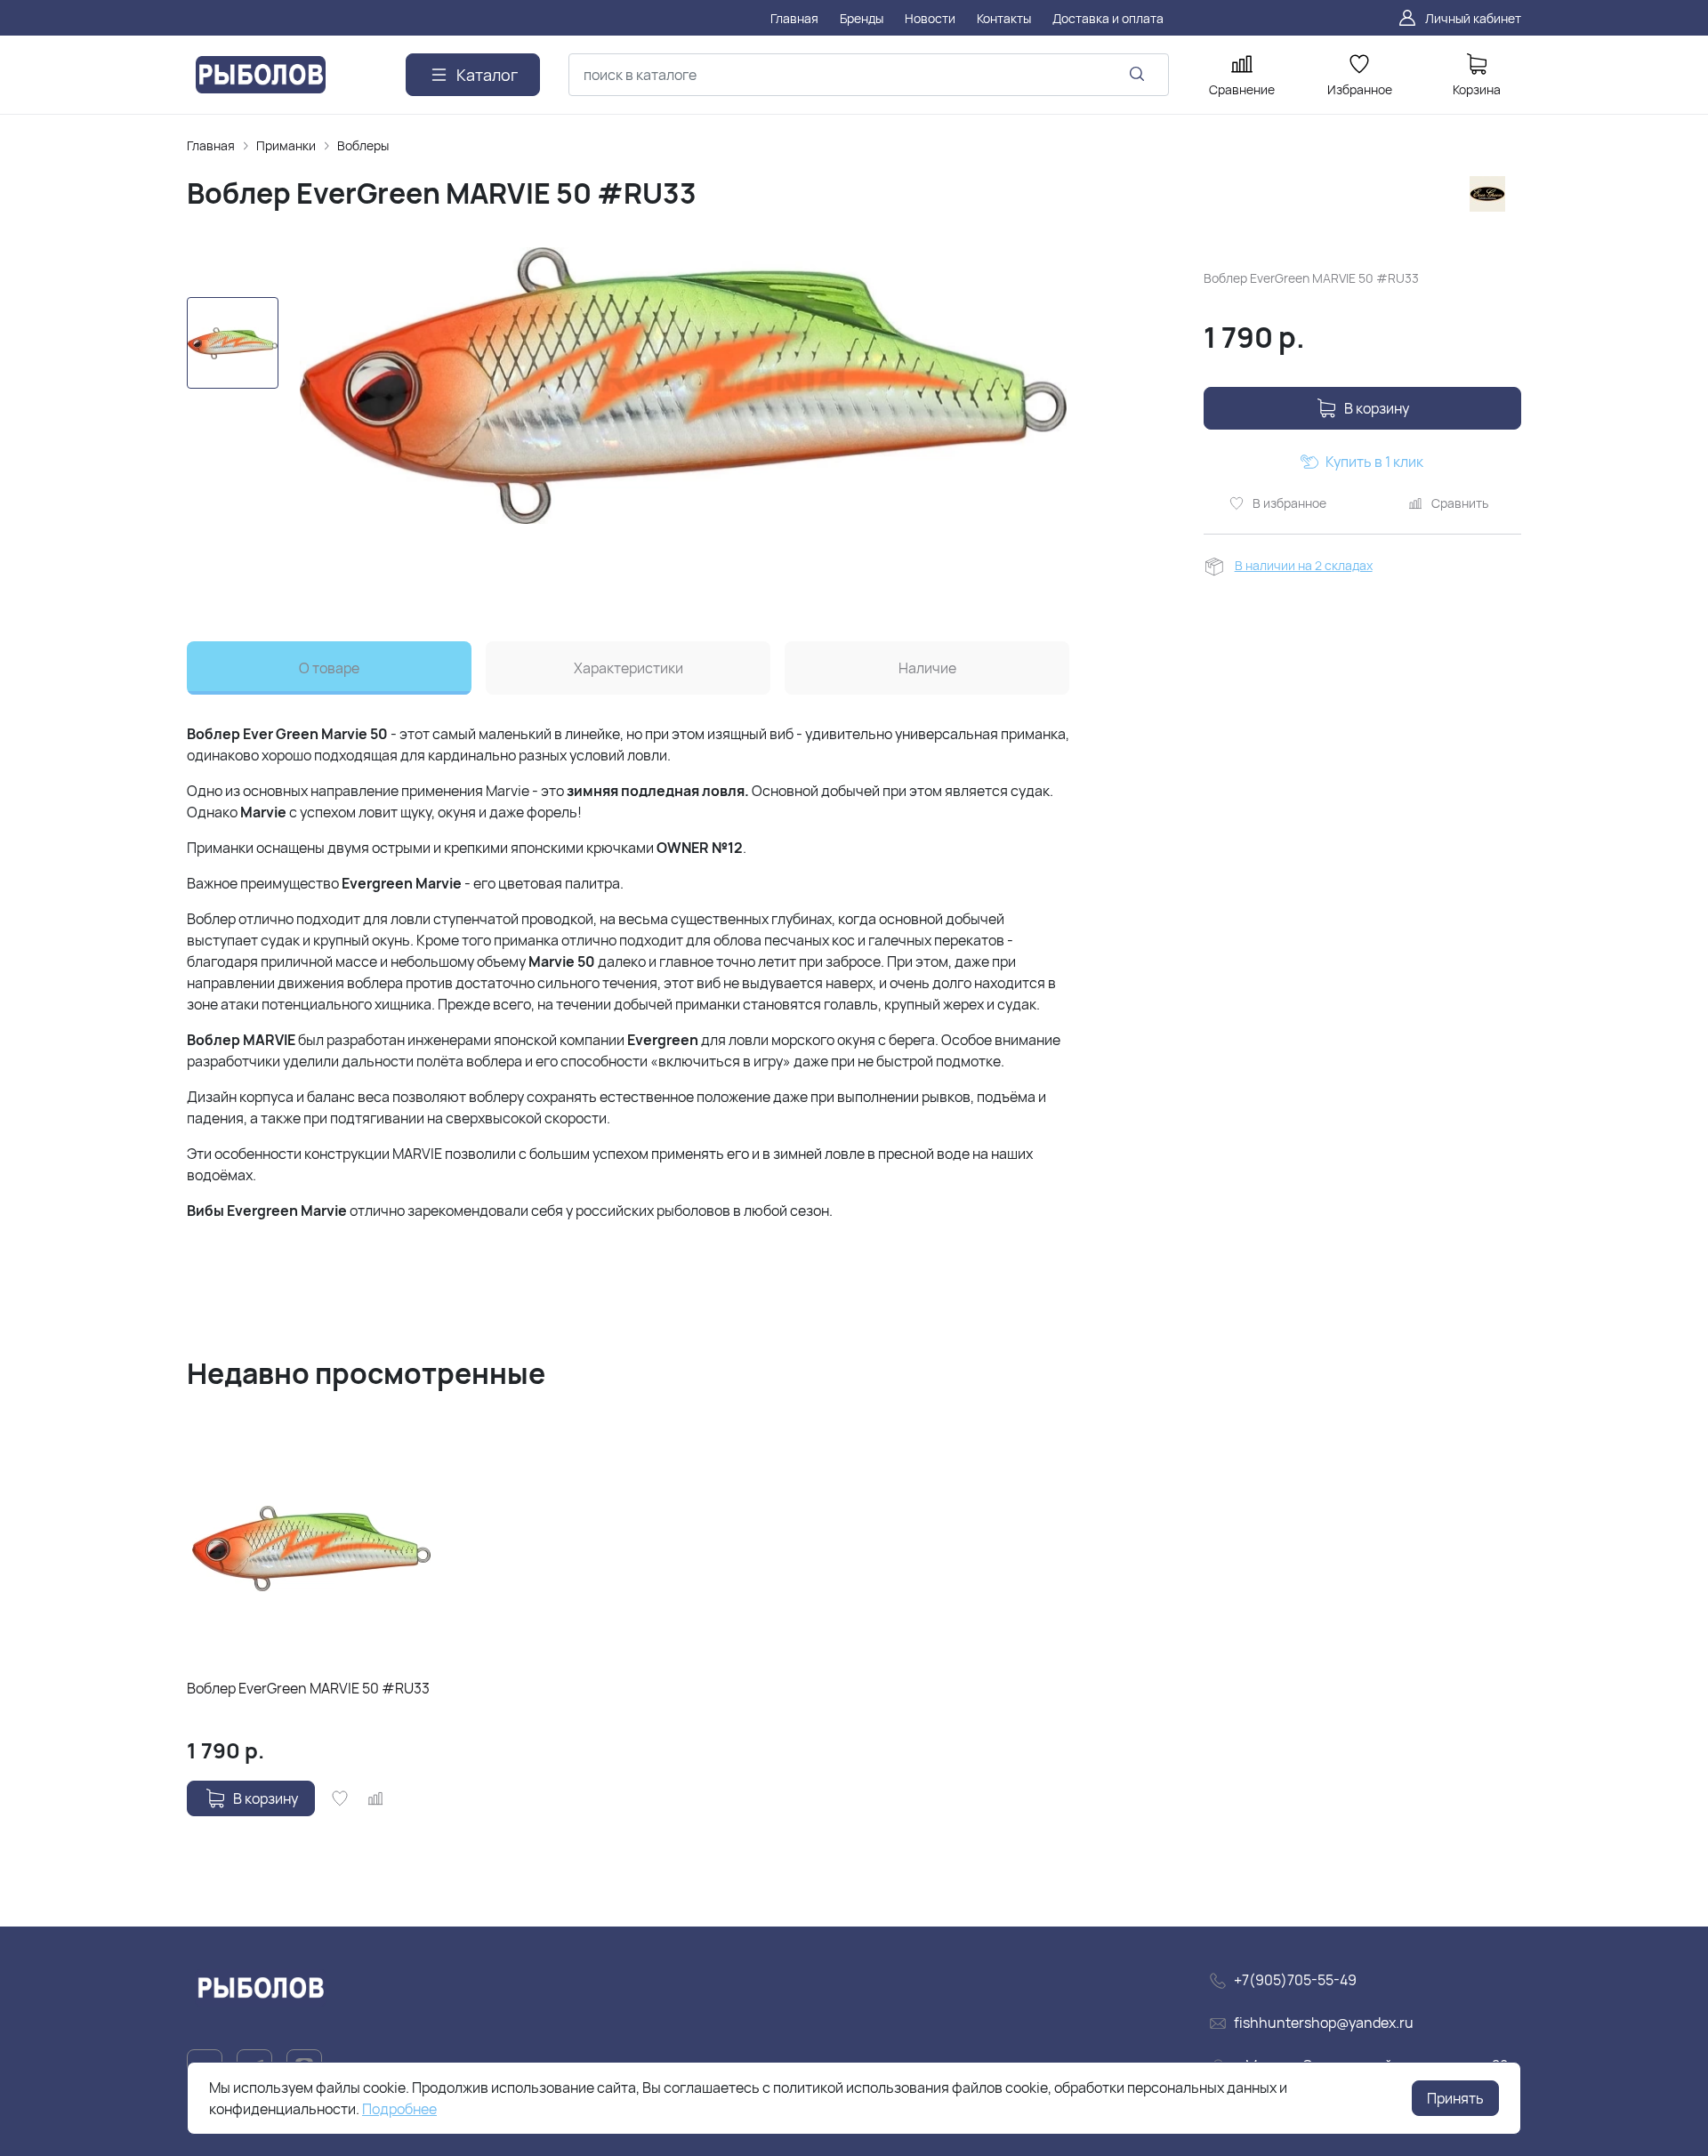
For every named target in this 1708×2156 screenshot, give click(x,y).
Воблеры (363, 145)
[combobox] (869, 75)
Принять (1455, 2098)
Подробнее (399, 2109)
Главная (211, 145)
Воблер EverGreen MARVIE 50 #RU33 (308, 1688)
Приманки (286, 145)
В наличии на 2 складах (1304, 565)
